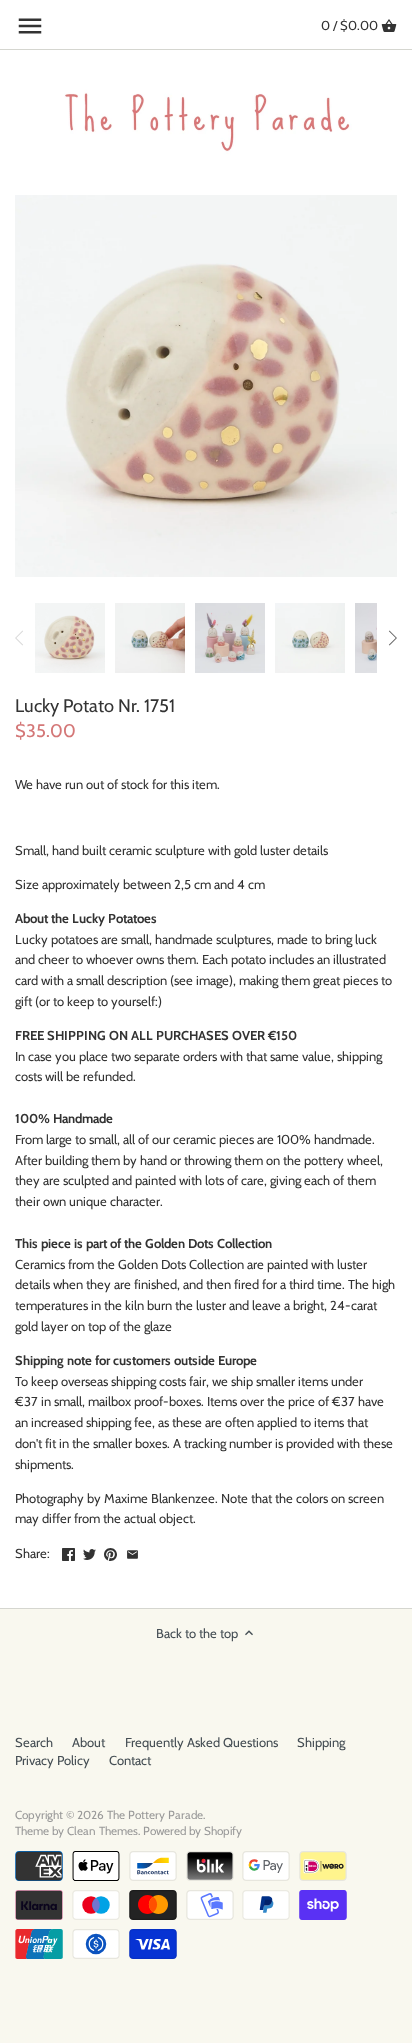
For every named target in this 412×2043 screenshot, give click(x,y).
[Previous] (20, 638)
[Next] (392, 638)
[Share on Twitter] (89, 1551)
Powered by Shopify (192, 1831)
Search (34, 1742)
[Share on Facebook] (68, 1551)
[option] (70, 638)
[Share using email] (132, 1551)
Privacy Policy (52, 1760)
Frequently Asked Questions (201, 1742)
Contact (130, 1760)
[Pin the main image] (110, 1551)
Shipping (321, 1742)
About (88, 1742)
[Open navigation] (30, 26)
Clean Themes (102, 1831)
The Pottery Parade (155, 1815)
